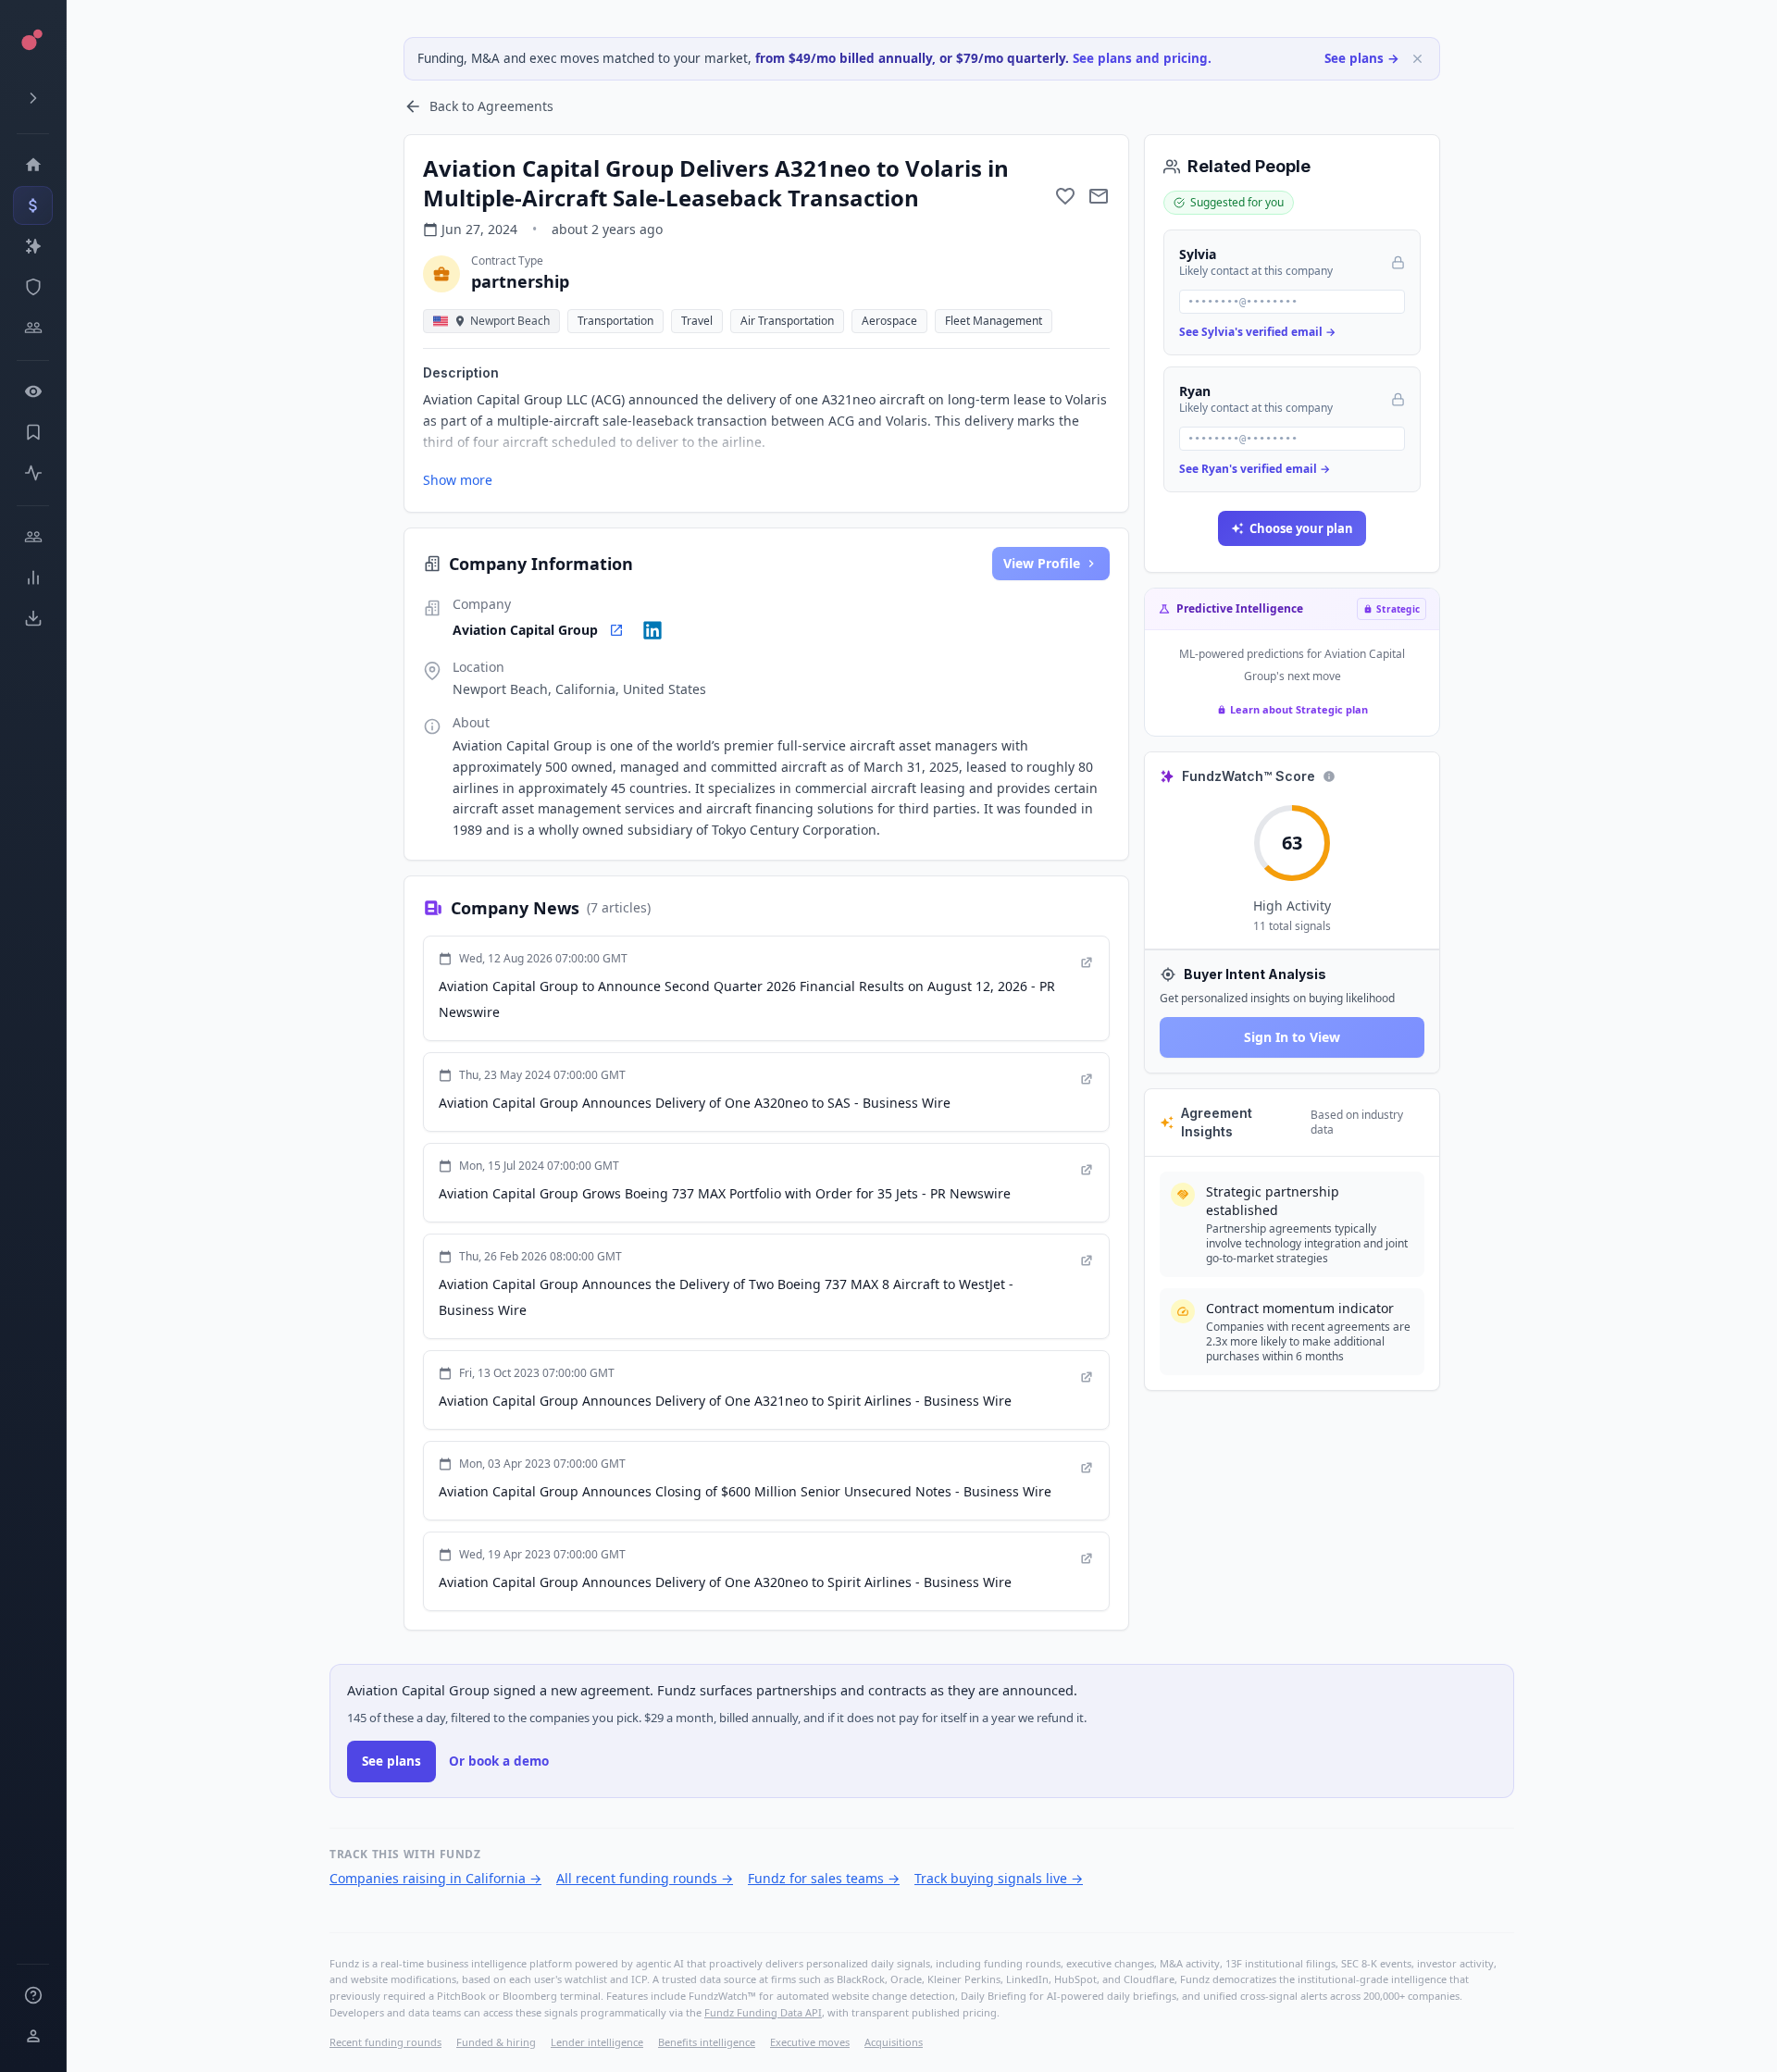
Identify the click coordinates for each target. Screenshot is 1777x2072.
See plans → (1362, 58)
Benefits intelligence (707, 2042)
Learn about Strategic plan (1299, 709)
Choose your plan (1301, 528)
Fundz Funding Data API (763, 2012)
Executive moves (810, 2042)
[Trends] (33, 577)
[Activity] (33, 473)
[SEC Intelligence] (33, 287)
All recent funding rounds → (645, 1878)
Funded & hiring (496, 2042)
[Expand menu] (33, 98)
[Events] (33, 205)
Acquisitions (894, 2042)
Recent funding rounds (385, 2042)
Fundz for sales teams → (824, 1878)
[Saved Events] (33, 432)
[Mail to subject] (1099, 196)
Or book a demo (499, 1761)
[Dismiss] (1417, 59)
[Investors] (33, 328)
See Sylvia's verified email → (1257, 332)
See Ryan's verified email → (1255, 469)
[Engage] (33, 537)
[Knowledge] (33, 1995)
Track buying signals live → (999, 1878)
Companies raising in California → (435, 1878)
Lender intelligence (597, 2042)
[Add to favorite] (1065, 196)
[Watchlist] (33, 391)
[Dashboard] (33, 165)
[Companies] (33, 246)
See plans (391, 1761)
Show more (458, 480)
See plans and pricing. (1142, 58)
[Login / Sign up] (33, 2036)
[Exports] (33, 618)
